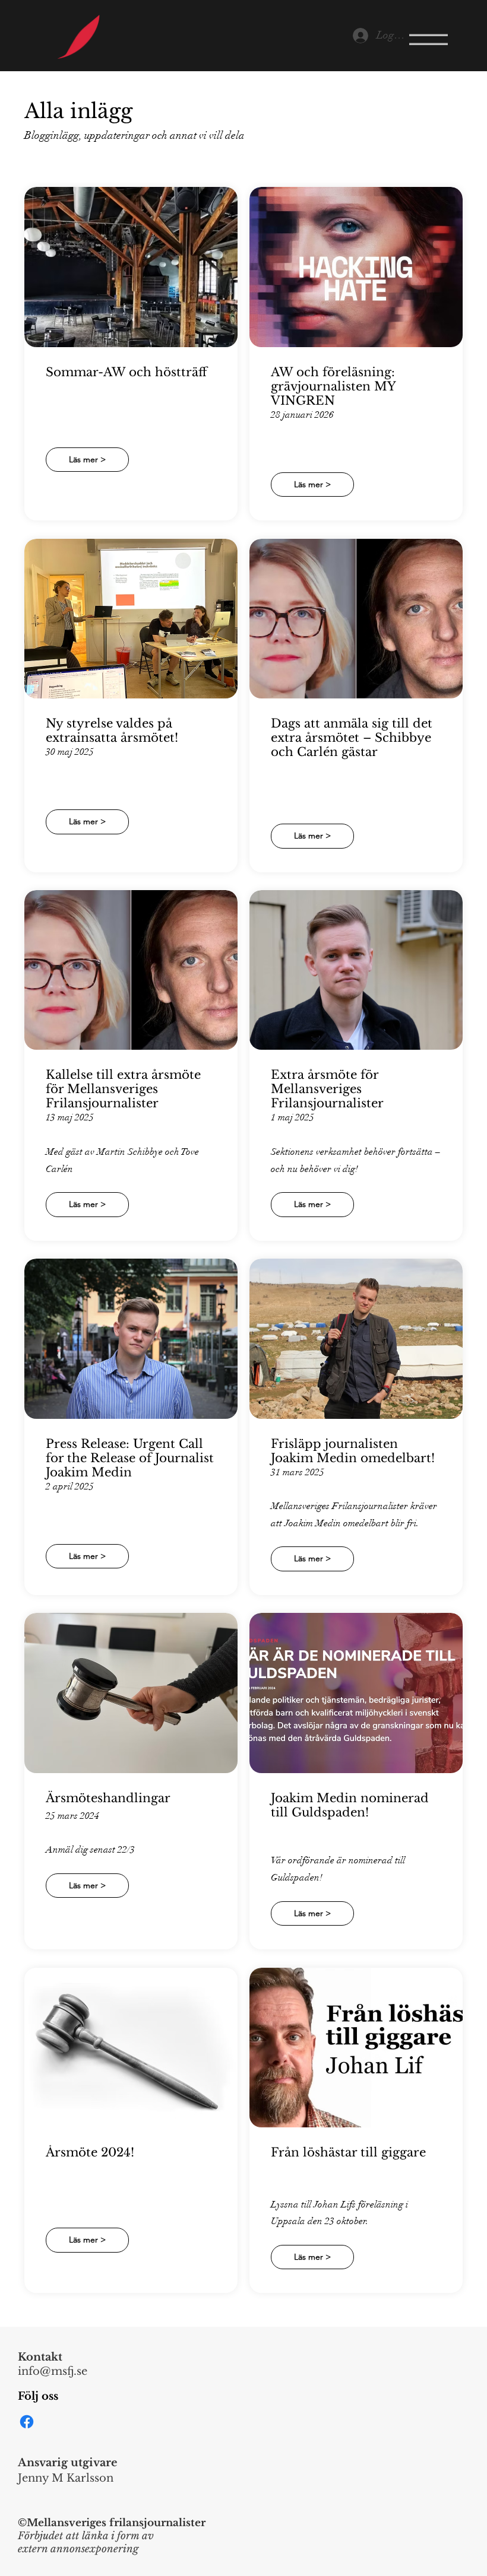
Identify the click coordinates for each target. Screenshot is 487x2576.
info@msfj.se (53, 2371)
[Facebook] (27, 2422)
